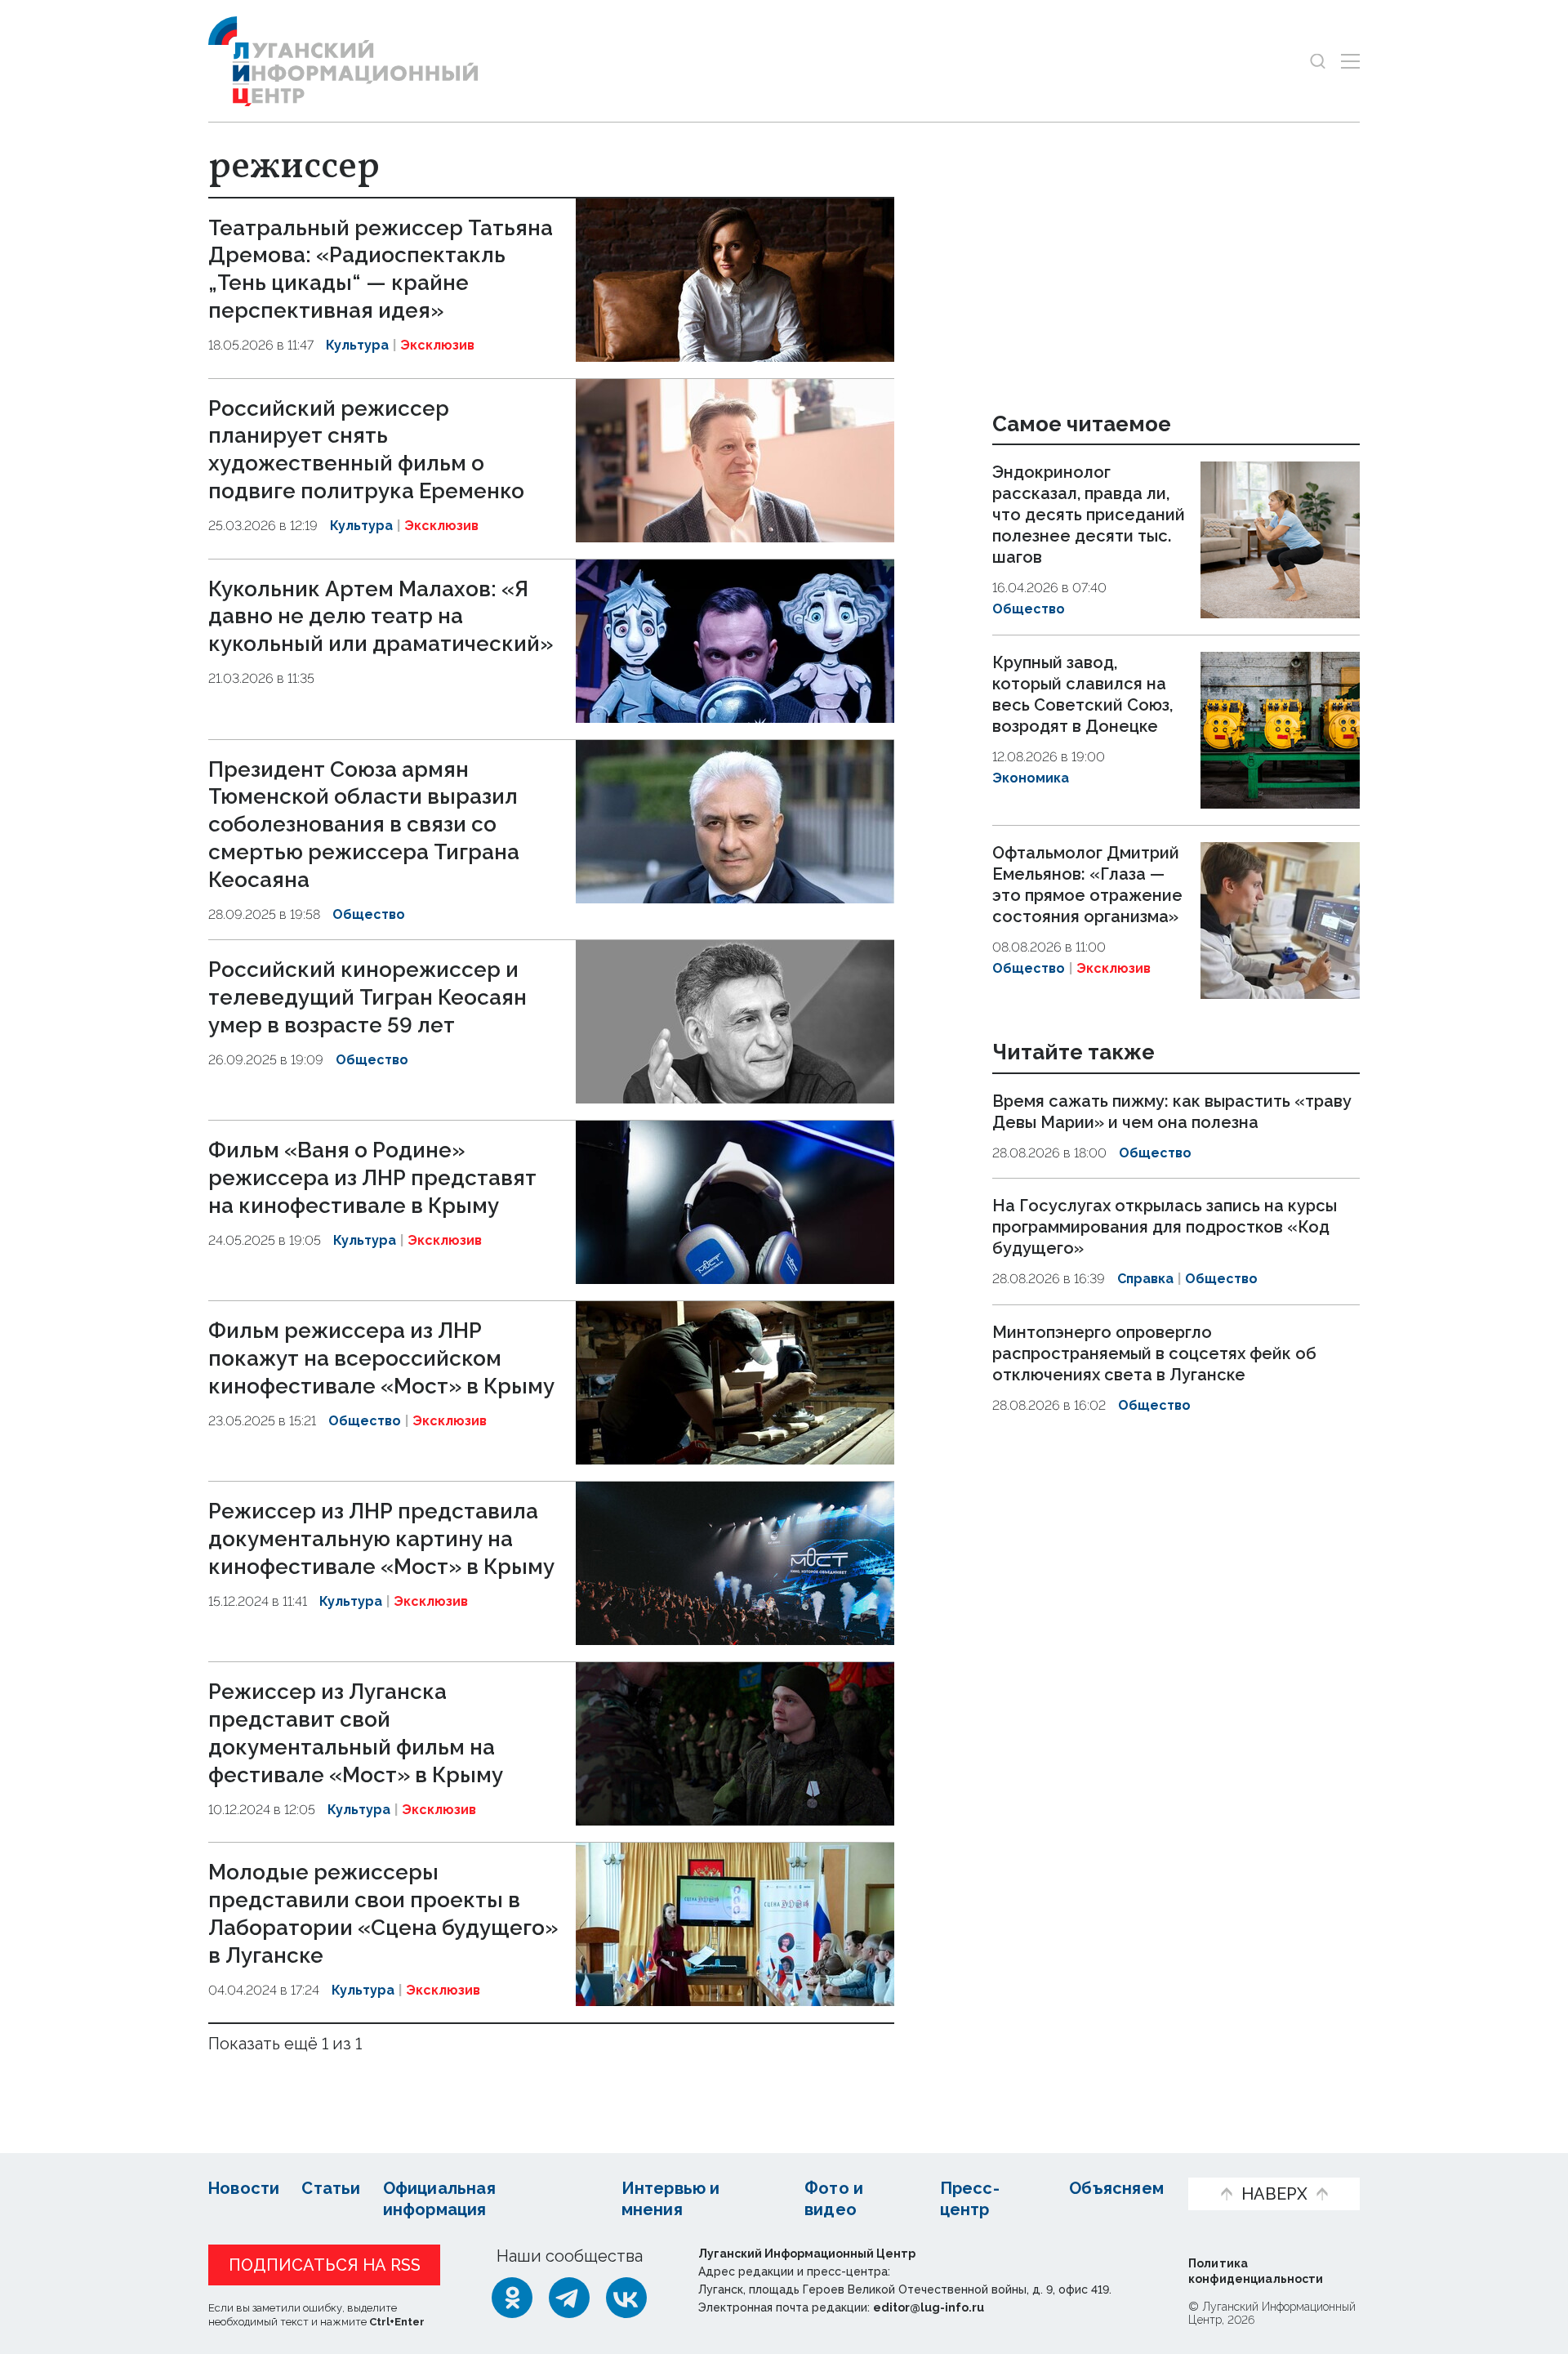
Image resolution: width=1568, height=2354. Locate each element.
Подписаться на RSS (325, 2265)
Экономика (1031, 778)
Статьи (331, 2188)
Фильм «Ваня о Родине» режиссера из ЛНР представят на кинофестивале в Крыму (372, 1178)
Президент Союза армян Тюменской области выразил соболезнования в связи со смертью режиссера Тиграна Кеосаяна (364, 825)
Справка (1145, 1279)
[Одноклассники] (512, 2298)
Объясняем (1116, 2188)
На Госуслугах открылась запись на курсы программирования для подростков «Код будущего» (1165, 1227)
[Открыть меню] (1350, 61)
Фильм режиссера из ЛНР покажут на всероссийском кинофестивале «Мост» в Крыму (381, 1358)
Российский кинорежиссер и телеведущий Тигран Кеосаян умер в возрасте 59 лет (367, 997)
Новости (244, 2188)
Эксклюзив (437, 345)
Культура (357, 345)
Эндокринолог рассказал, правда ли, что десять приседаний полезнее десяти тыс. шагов (1089, 515)
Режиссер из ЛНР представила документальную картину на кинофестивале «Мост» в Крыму (381, 1539)
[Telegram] (569, 2298)
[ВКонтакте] (626, 2298)
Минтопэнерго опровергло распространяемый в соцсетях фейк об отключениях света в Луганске (1154, 1353)
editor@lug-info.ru (929, 2307)
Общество (369, 914)
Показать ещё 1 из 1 (285, 2044)
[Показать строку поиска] (1318, 61)
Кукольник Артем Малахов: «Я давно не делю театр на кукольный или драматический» (381, 617)
